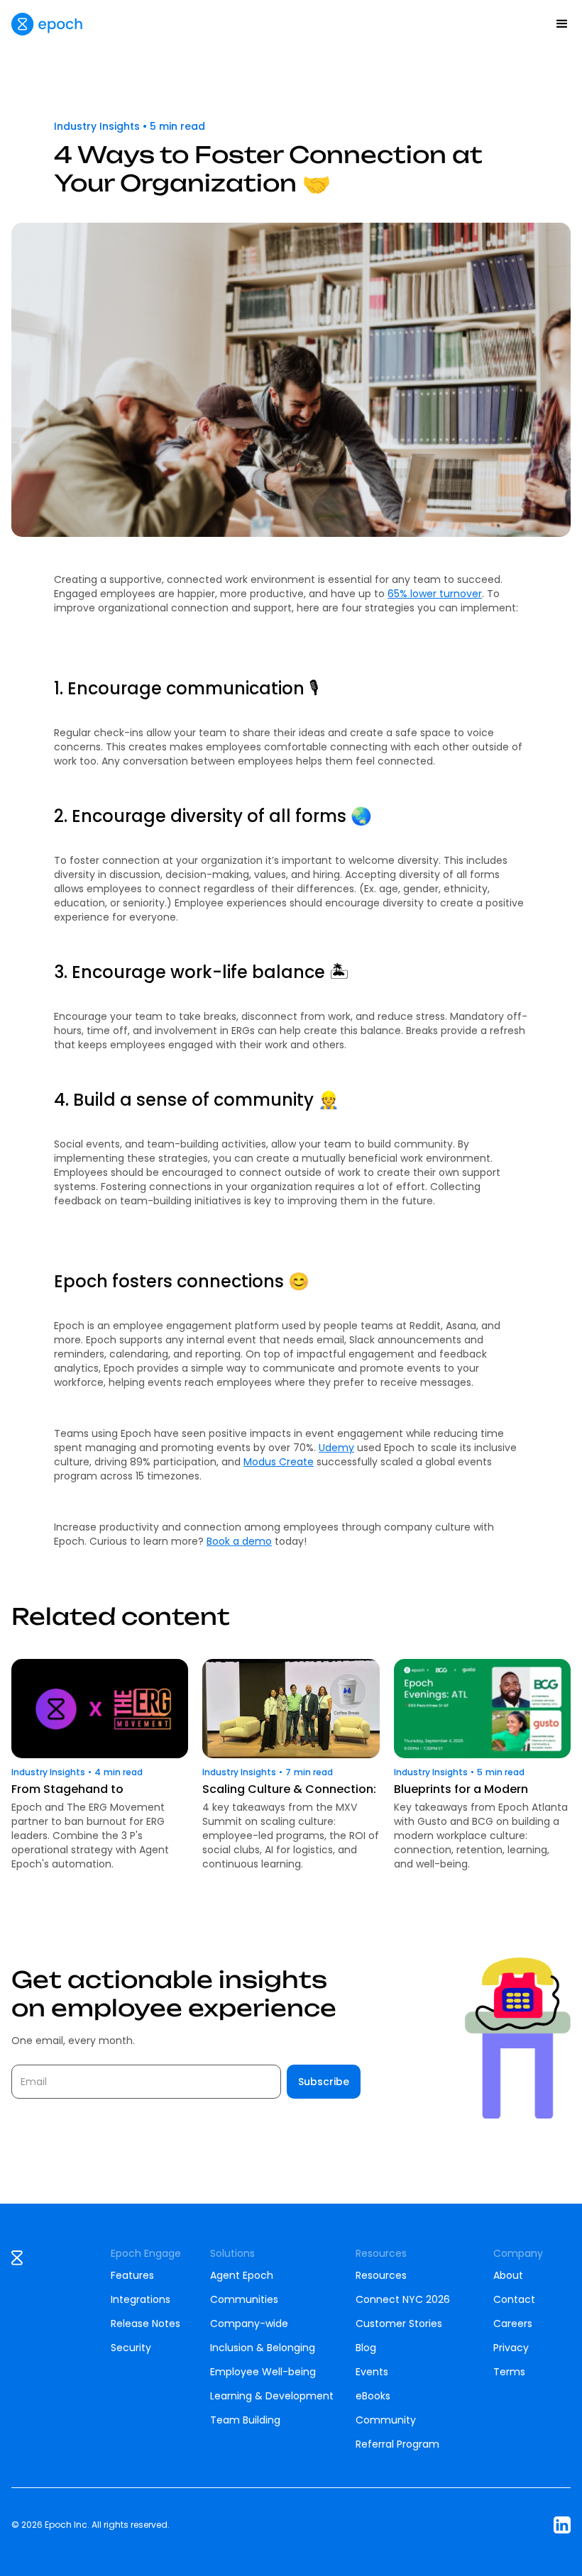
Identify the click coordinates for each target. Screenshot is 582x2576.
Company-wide (249, 2324)
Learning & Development (272, 2396)
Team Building (245, 2420)
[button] (562, 24)
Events (372, 2372)
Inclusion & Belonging (263, 2348)
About (508, 2275)
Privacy (511, 2348)
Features (132, 2275)
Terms (509, 2372)
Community (386, 2420)
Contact (514, 2299)
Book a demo (239, 1541)
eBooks (373, 2396)
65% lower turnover (435, 594)
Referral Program (397, 2444)
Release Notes (145, 2324)
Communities (244, 2299)
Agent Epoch (242, 2275)
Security (131, 2348)
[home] (47, 24)
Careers (513, 2324)
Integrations (141, 2299)
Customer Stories (399, 2324)
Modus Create (279, 1462)
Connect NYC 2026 (403, 2299)
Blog (366, 2348)
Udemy (336, 1448)
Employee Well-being (263, 2372)
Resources (381, 2275)
